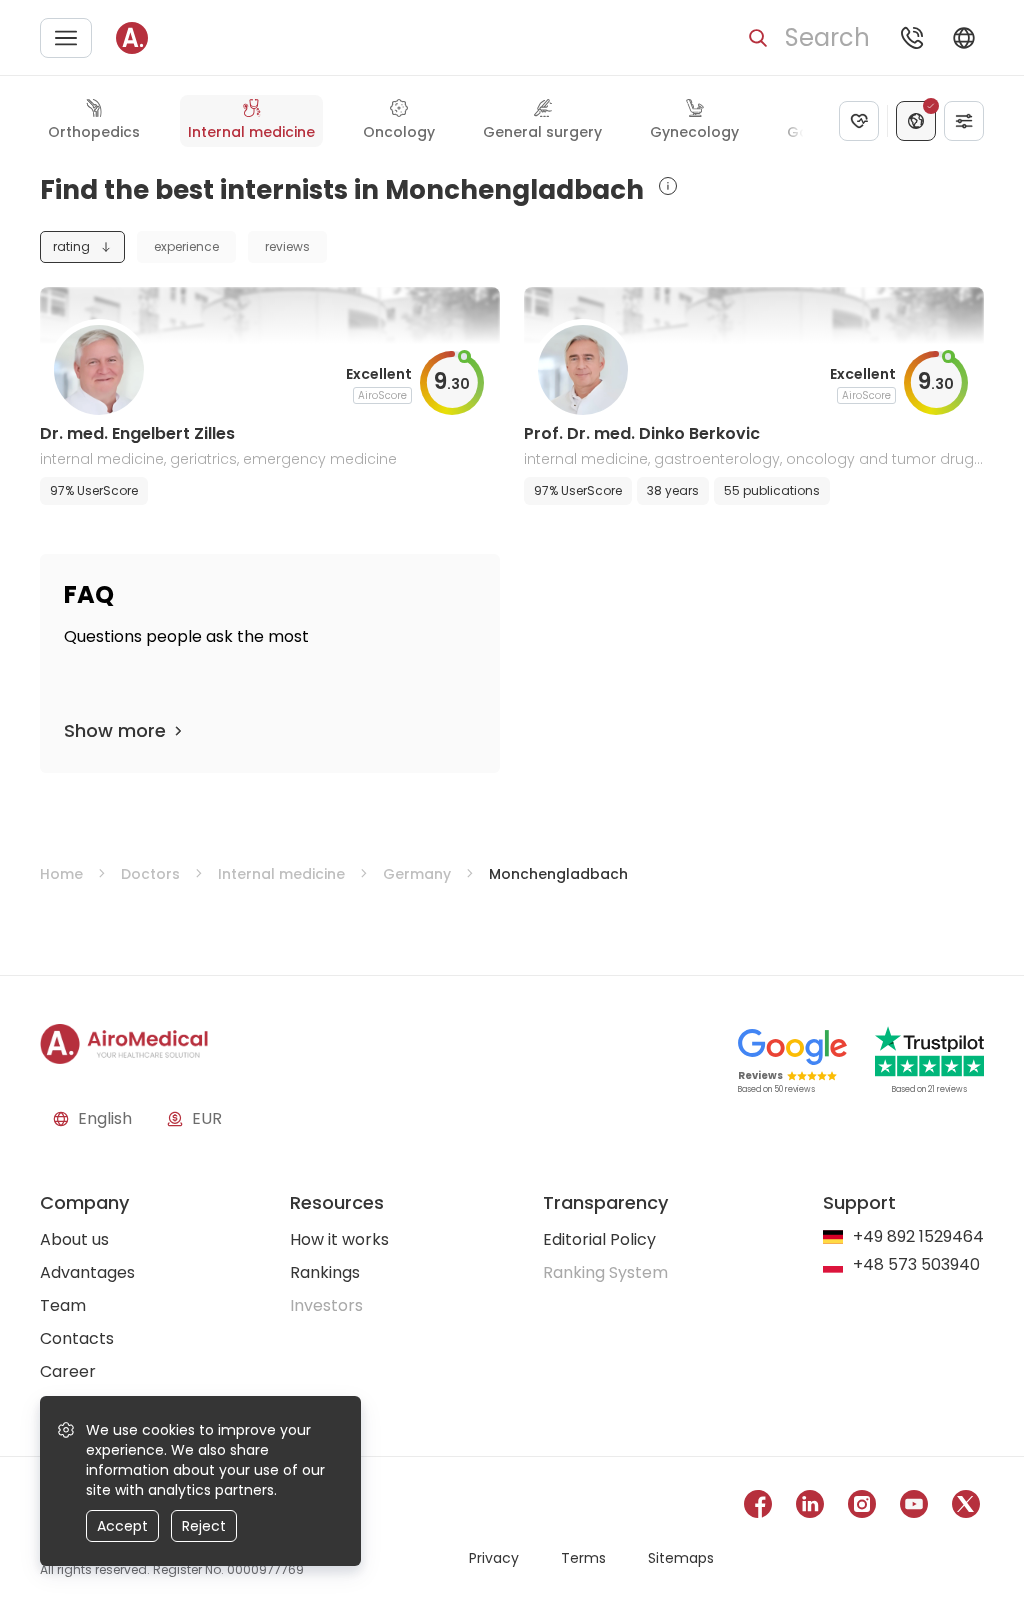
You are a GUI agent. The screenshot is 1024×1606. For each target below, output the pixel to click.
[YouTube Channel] (914, 1507)
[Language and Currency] (964, 38)
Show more (115, 730)
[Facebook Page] (758, 1507)
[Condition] (859, 121)
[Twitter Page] (966, 1507)
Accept (122, 1526)
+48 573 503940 (916, 1265)
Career (68, 1371)
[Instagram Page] (862, 1507)
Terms (583, 1558)
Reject (204, 1526)
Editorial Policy (599, 1239)
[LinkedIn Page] (810, 1507)
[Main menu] (66, 38)
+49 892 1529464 (918, 1237)
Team (63, 1305)
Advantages (87, 1272)
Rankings (325, 1272)
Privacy (494, 1558)
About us (74, 1239)
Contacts (77, 1338)
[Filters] (964, 121)
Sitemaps (681, 1558)
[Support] (912, 38)
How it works (339, 1239)
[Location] (916, 121)
